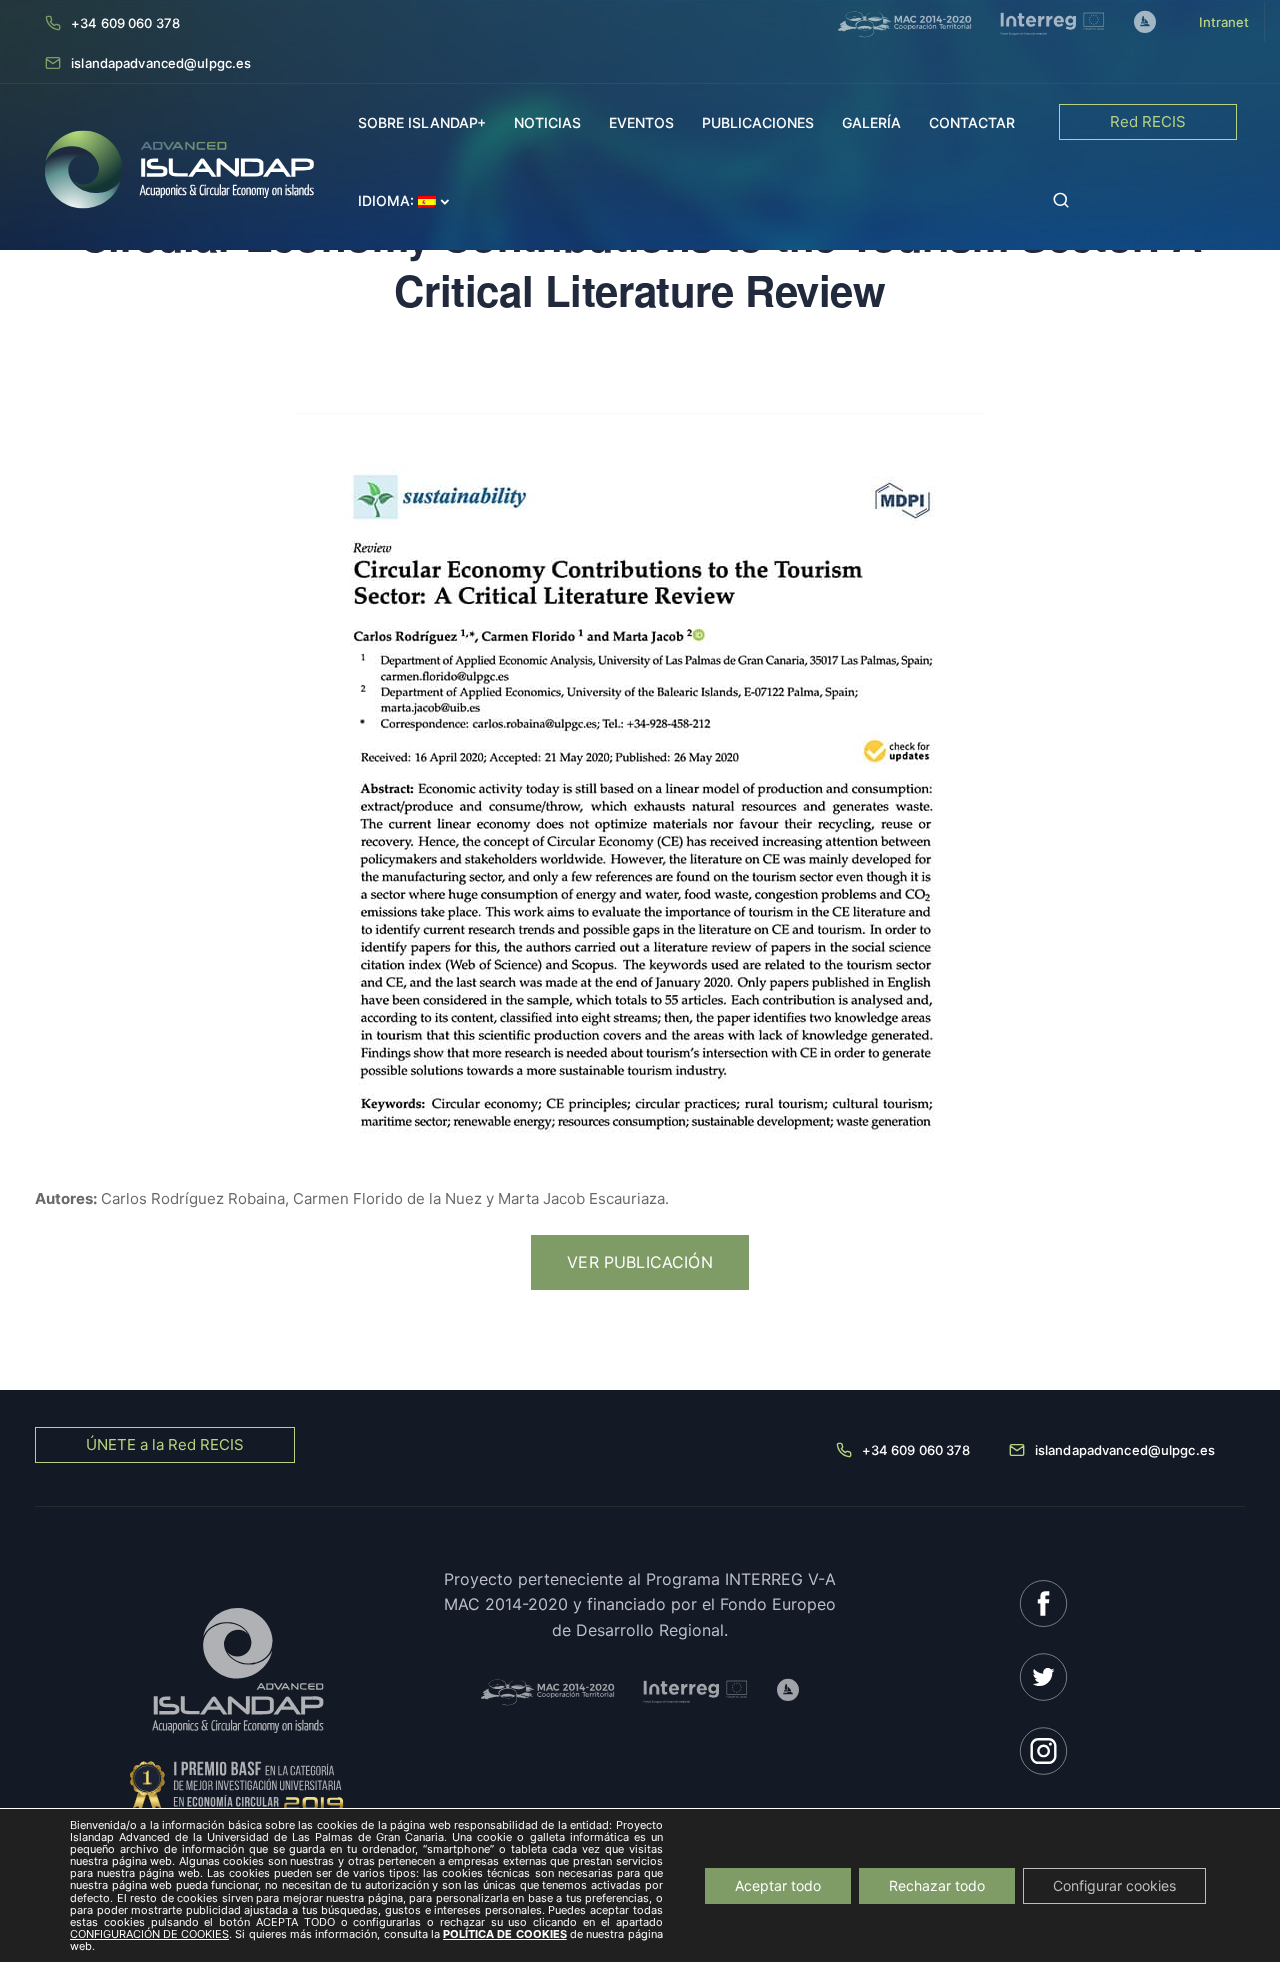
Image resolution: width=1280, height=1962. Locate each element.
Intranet (1224, 22)
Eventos (641, 122)
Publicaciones (758, 122)
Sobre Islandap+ (422, 122)
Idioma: (388, 200)
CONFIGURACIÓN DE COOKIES (149, 1934)
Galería (871, 122)
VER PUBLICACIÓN (639, 1262)
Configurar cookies (1114, 1884)
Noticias (547, 122)
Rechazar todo (937, 1884)
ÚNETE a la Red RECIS (165, 1444)
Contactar (972, 122)
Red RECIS (1148, 121)
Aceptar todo (778, 1884)
